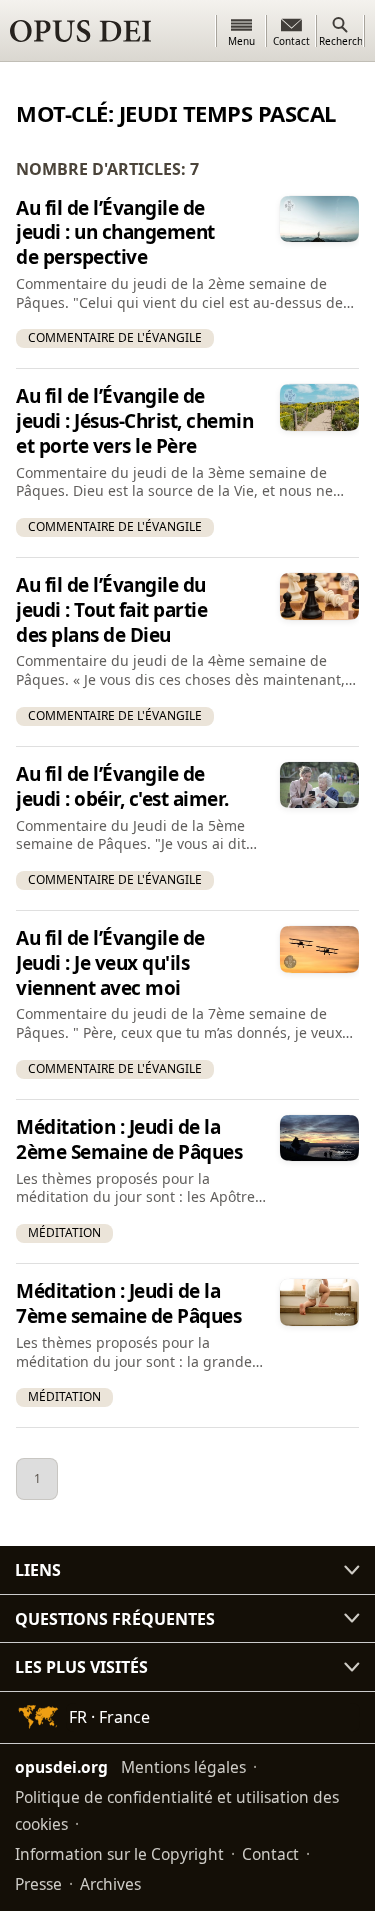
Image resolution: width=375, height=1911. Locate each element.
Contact (270, 1854)
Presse (38, 1884)
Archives (110, 1884)
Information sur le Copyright (119, 1854)
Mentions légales (183, 1767)
